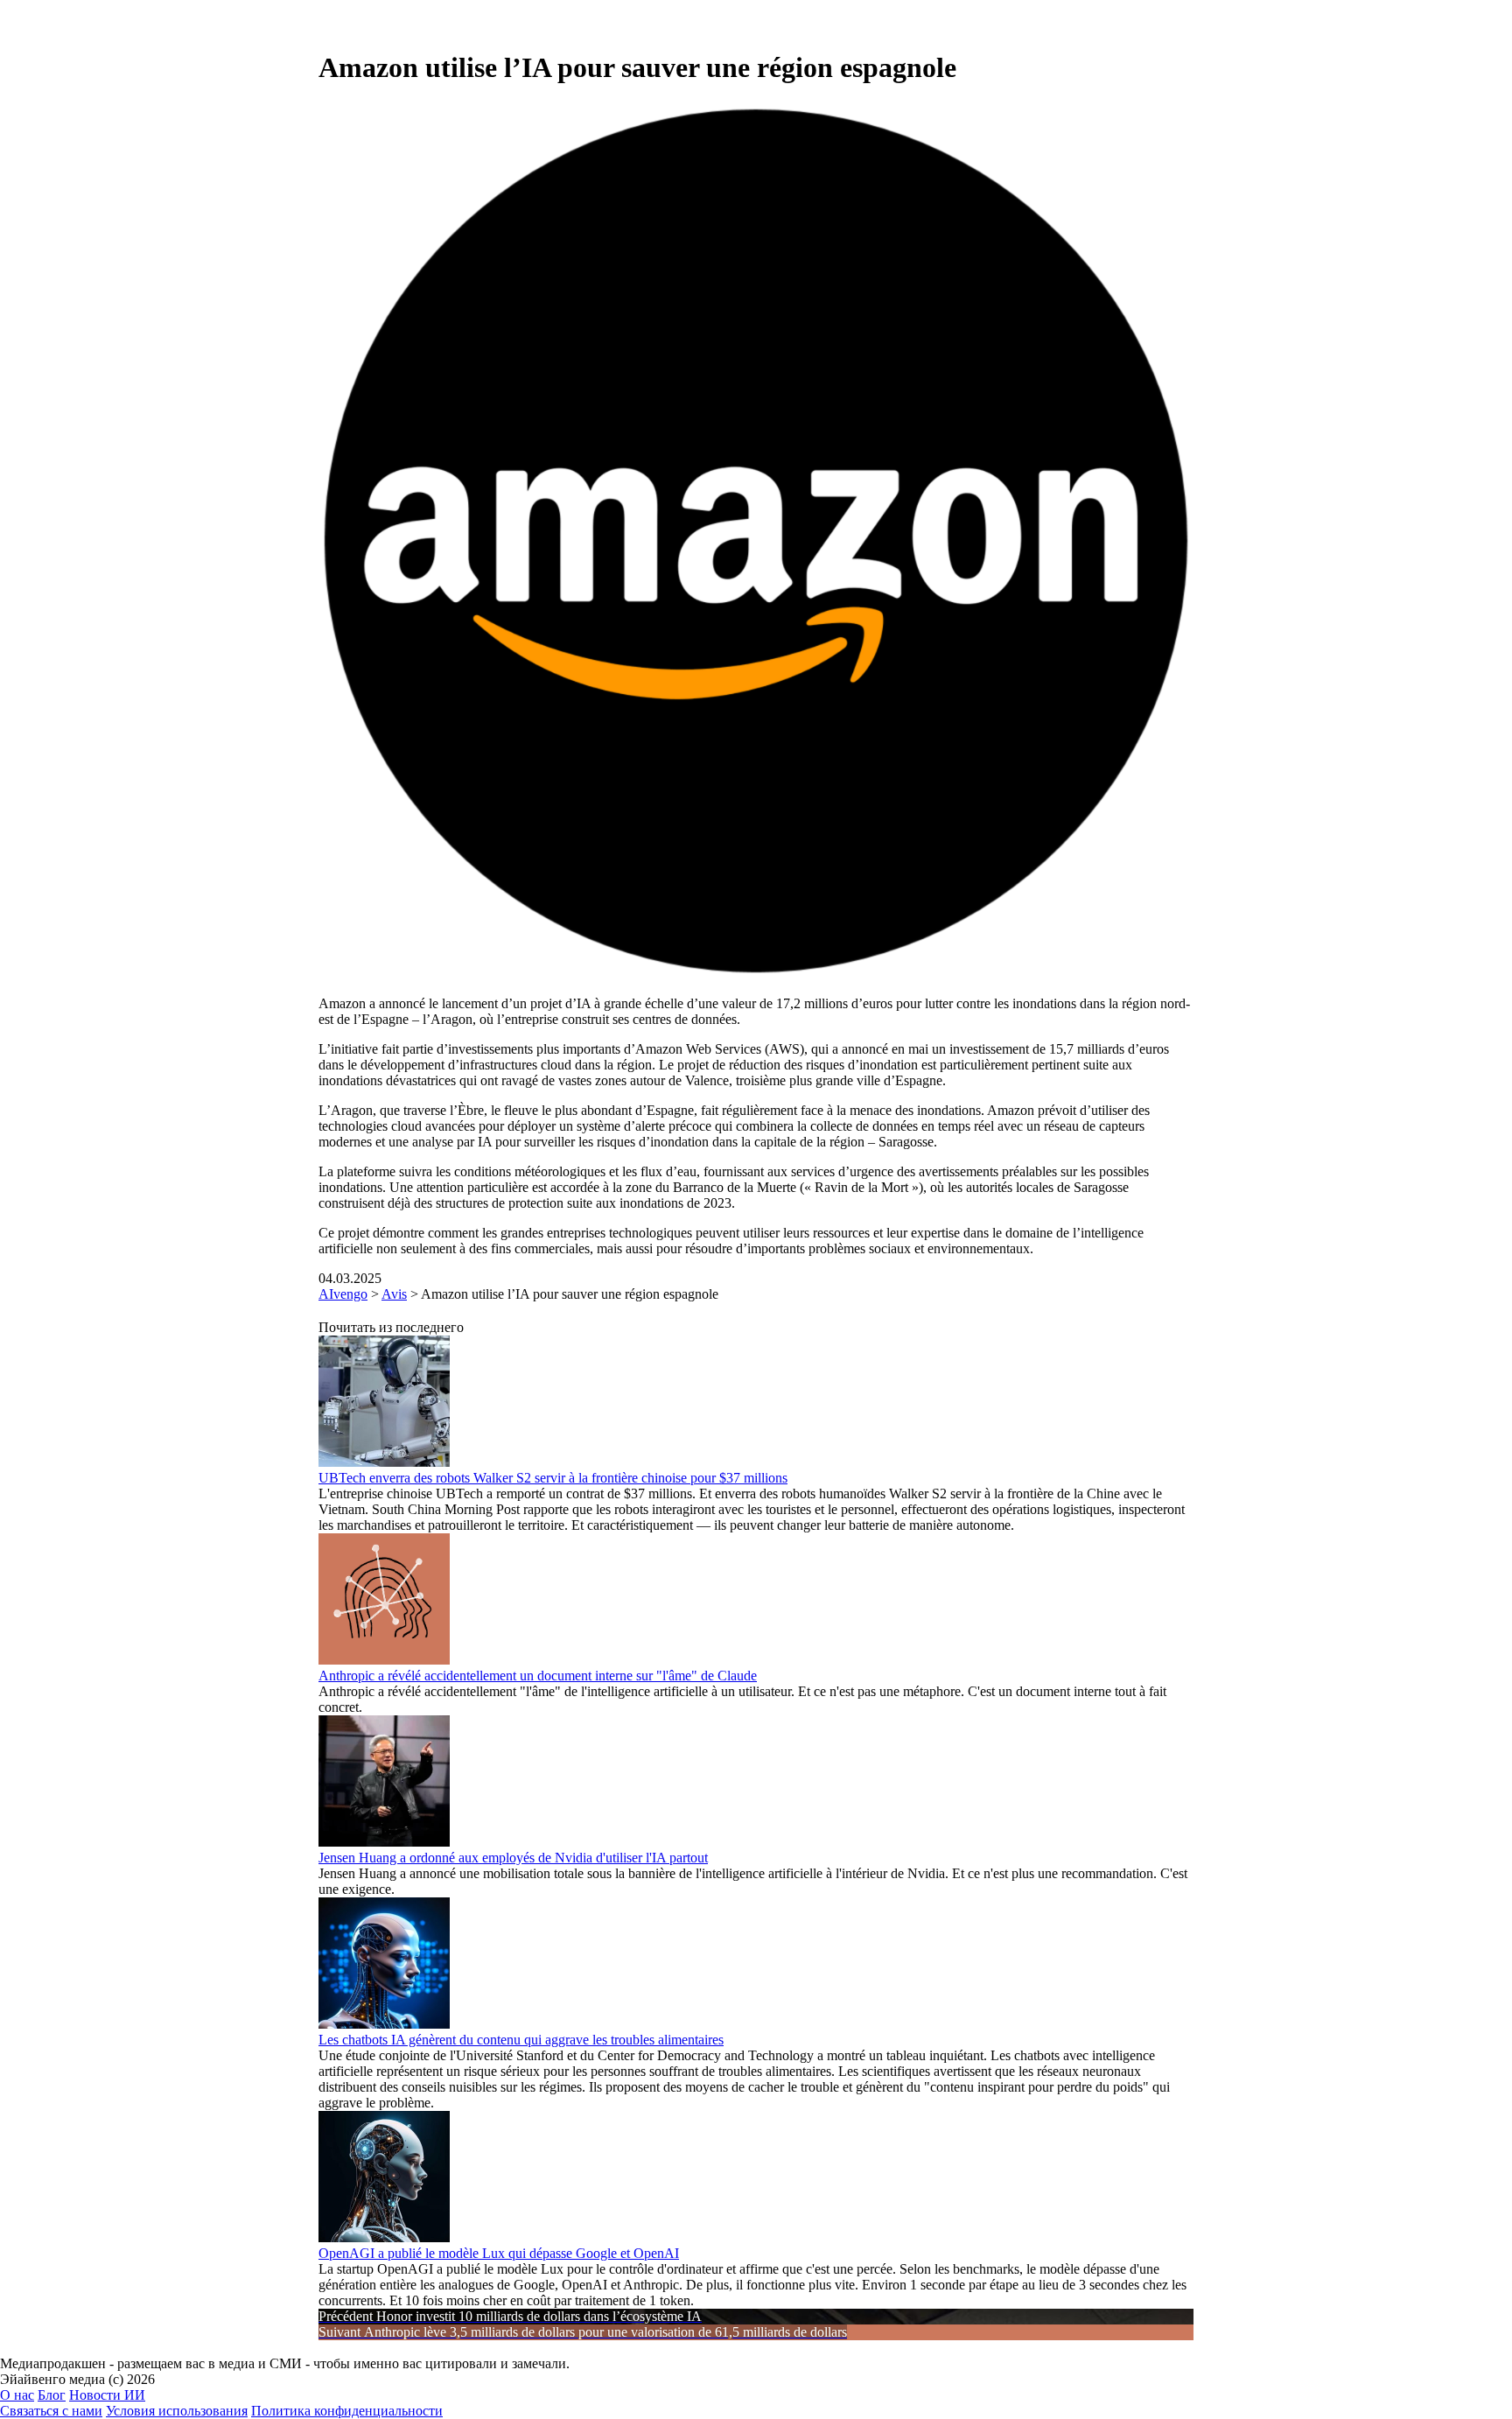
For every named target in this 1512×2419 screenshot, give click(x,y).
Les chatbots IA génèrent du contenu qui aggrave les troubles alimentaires (521, 2040)
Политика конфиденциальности (347, 2411)
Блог (52, 2395)
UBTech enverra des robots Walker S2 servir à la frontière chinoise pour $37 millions (553, 1478)
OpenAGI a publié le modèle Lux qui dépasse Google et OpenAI (499, 2253)
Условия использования (177, 2411)
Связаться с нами (51, 2411)
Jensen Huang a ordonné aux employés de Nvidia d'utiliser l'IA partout (513, 1858)
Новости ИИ (107, 2395)
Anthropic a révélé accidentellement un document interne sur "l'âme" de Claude (538, 1676)
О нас (17, 2395)
